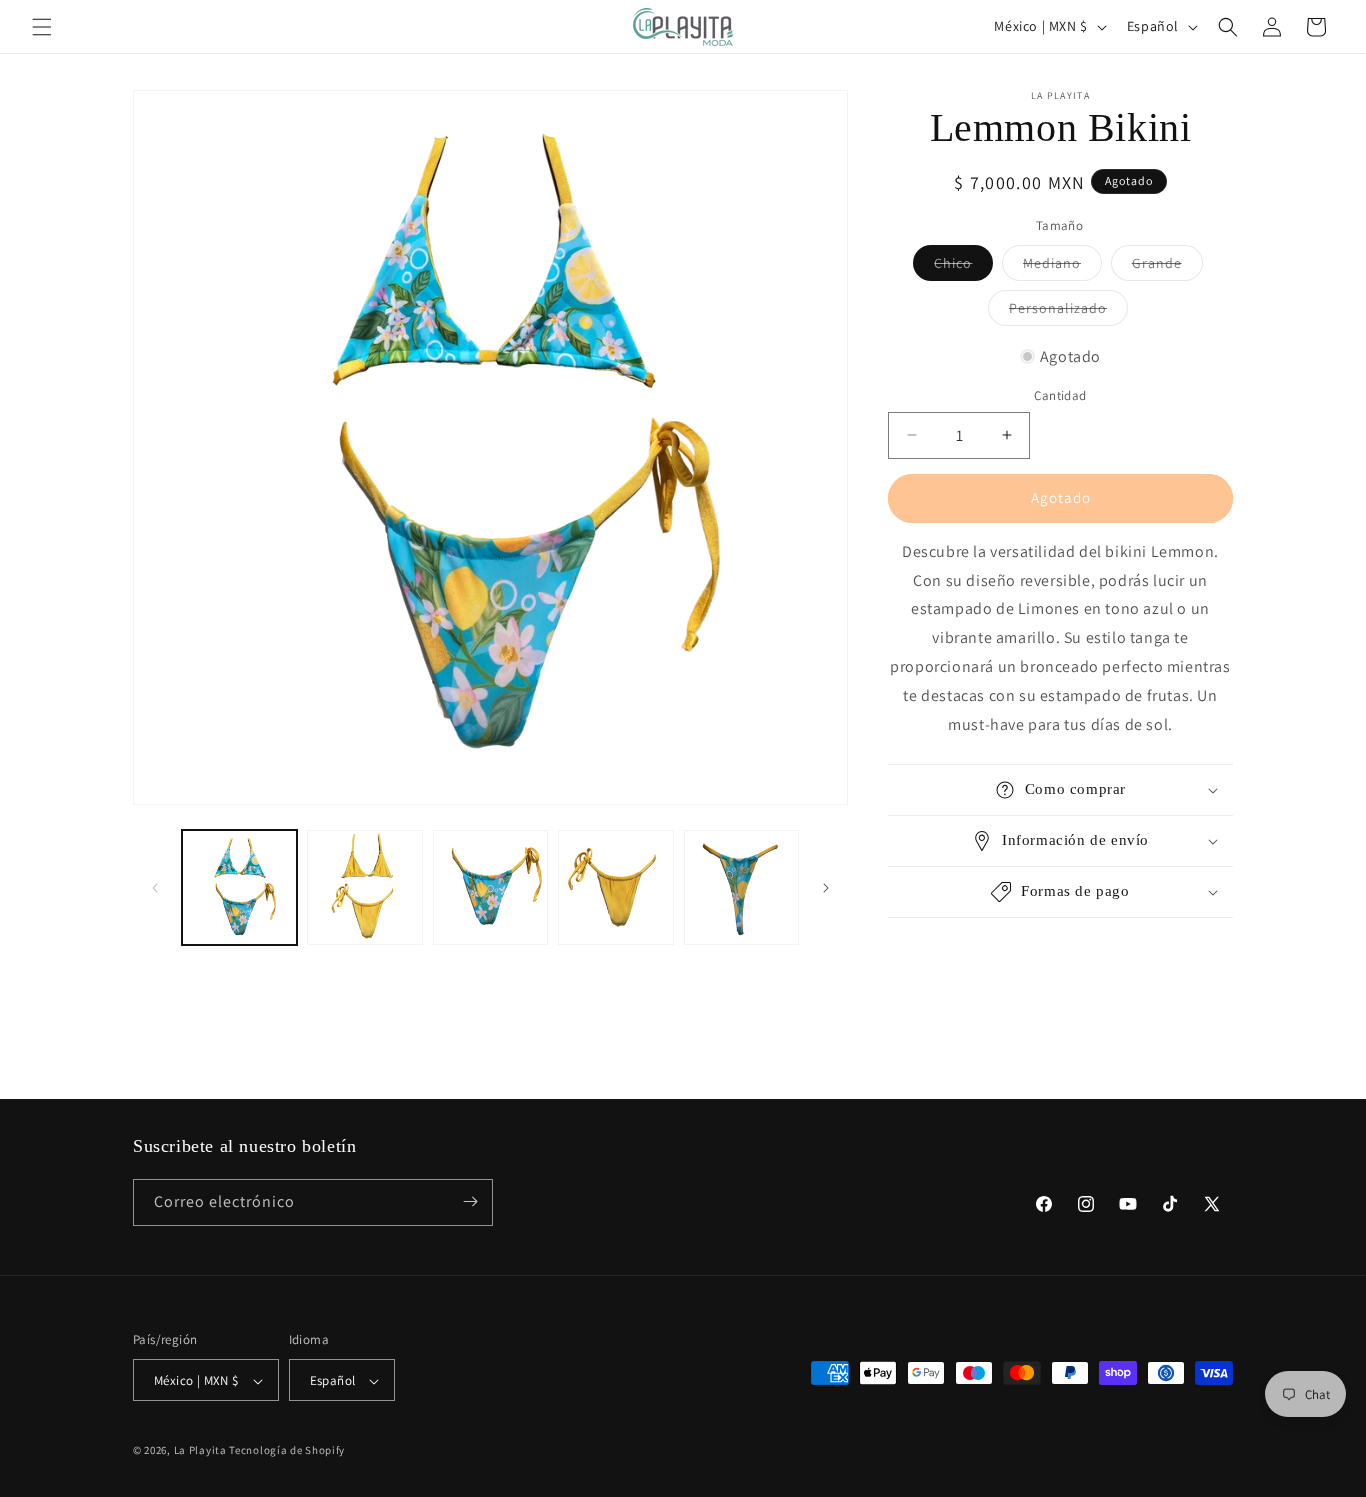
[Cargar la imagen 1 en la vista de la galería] (239, 887)
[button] (42, 27)
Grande (1167, 267)
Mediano (1062, 267)
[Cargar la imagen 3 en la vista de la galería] (490, 887)
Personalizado (1068, 312)
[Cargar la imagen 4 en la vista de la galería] (615, 887)
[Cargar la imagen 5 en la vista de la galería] (741, 887)
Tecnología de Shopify (287, 1451)
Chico (963, 267)
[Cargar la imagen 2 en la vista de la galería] (364, 887)
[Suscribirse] (470, 1201)
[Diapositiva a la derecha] (826, 888)
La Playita (202, 1451)
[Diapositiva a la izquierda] (155, 888)
